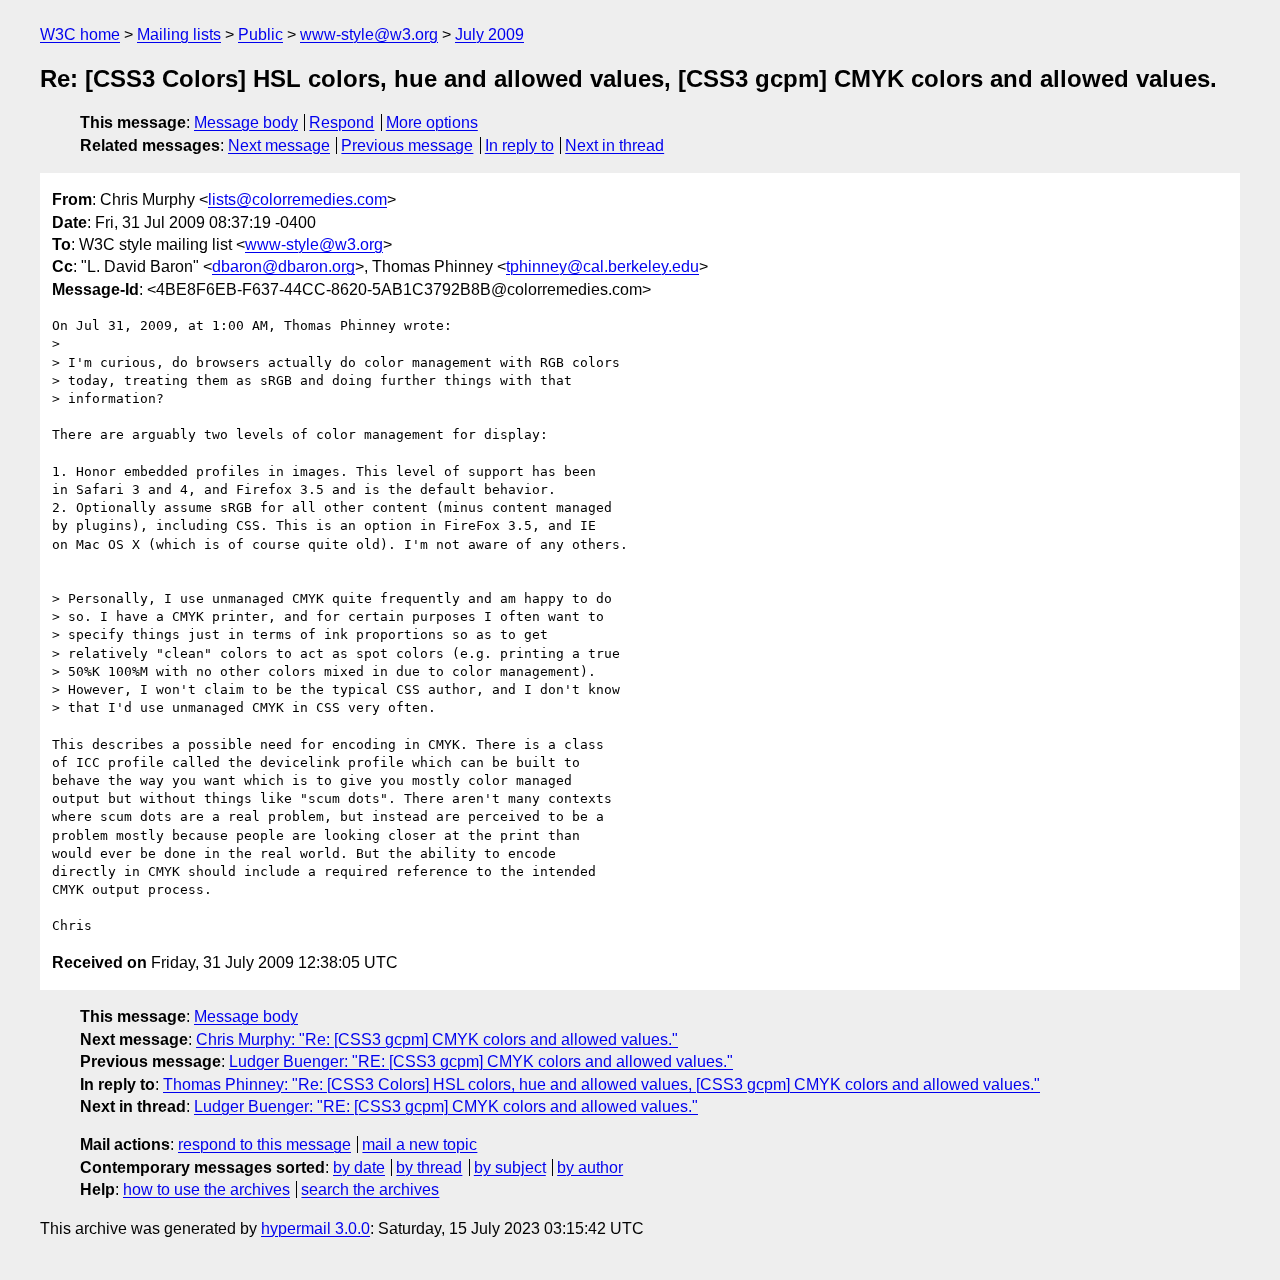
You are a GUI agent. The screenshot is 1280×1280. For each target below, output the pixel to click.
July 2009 (489, 34)
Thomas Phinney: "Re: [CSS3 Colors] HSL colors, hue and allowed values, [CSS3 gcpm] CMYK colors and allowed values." (601, 1084)
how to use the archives (206, 1189)
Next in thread (614, 145)
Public (260, 34)
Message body (246, 122)
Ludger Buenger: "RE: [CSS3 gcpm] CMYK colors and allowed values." (481, 1061)
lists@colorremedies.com (297, 199)
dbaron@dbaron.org (283, 266)
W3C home (80, 34)
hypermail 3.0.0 (315, 1228)
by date (359, 1167)
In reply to (519, 145)
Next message (279, 145)
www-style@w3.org (369, 34)
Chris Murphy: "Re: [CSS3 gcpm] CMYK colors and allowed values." (437, 1039)
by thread (429, 1167)
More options (432, 122)
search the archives (370, 1189)
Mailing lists (179, 34)
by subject (510, 1167)
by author (590, 1167)
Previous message (407, 145)
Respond (341, 122)
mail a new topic (419, 1144)
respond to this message (264, 1144)
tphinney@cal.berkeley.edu (602, 266)
